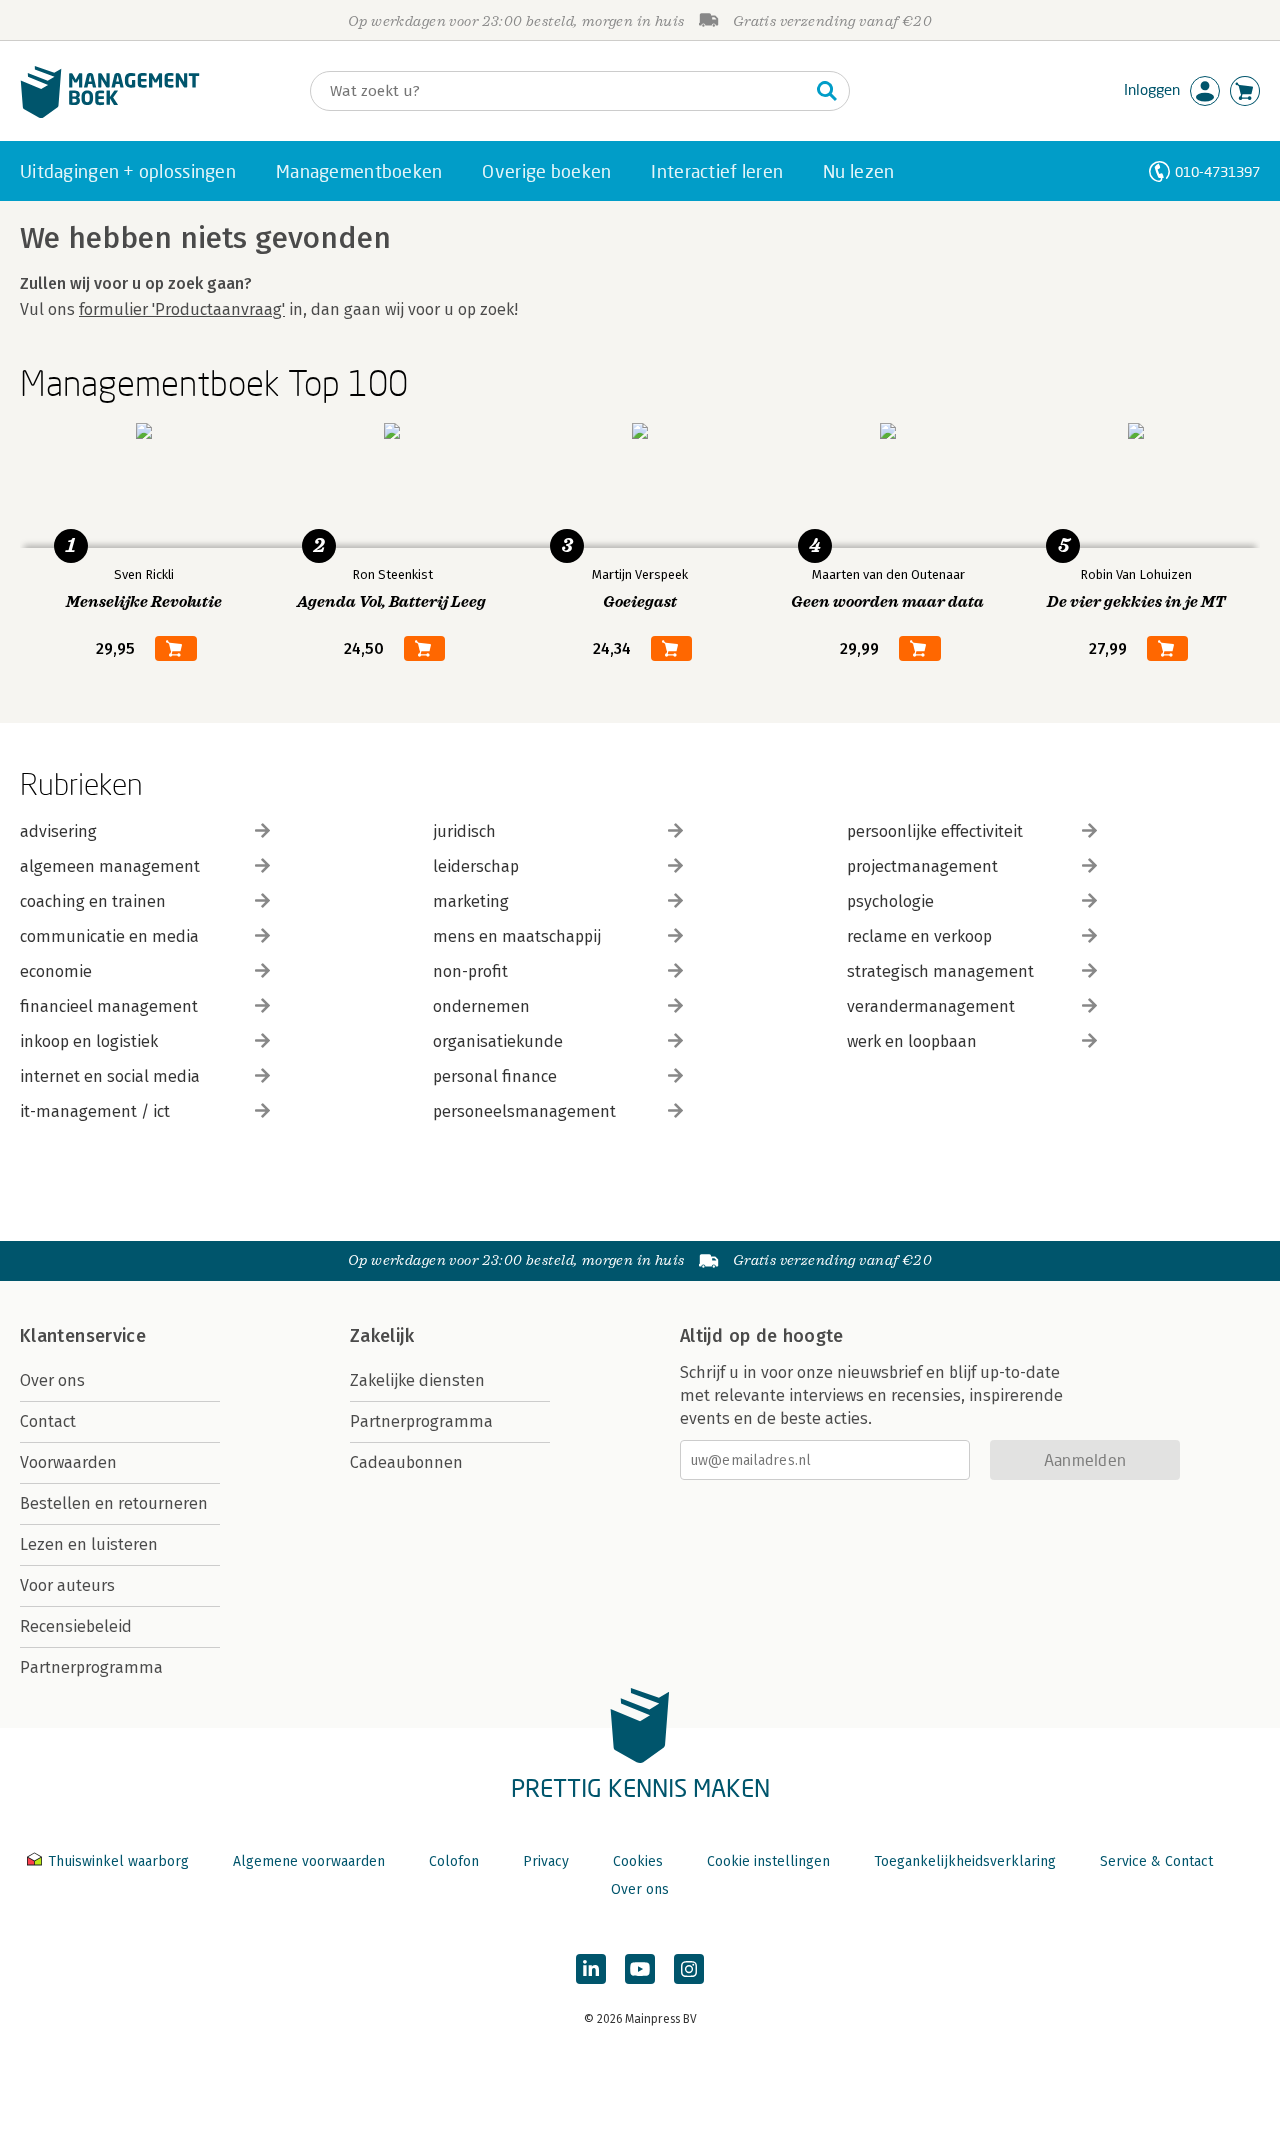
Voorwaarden (68, 1462)
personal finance (495, 1076)
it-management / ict (95, 1111)
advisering (58, 831)
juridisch (464, 831)
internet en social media (110, 1076)
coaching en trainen (93, 901)
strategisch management (940, 971)
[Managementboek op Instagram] (689, 1969)
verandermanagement (931, 1006)
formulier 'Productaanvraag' (182, 309)
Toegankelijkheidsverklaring (965, 1861)
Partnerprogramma (91, 1667)
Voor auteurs (67, 1585)
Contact (48, 1421)
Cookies (638, 1861)
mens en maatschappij (517, 936)
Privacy (546, 1861)
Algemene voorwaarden (309, 1861)
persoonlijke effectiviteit (935, 831)
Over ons (52, 1380)
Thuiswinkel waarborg (118, 1861)
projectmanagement (922, 866)
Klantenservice (83, 1336)
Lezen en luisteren (89, 1544)
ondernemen (481, 1006)
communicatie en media (109, 936)
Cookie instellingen (768, 1861)
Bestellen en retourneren (114, 1503)
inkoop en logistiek (89, 1041)
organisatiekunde (498, 1041)
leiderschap (476, 866)
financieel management (109, 1006)
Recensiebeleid (76, 1626)
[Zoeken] (827, 91)
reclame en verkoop (919, 936)
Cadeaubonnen (406, 1462)
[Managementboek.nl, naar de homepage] (110, 113)
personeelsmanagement (524, 1111)
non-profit (470, 971)
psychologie (890, 901)
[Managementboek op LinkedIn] (591, 1969)
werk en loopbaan (912, 1041)
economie (56, 971)
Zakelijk (382, 1336)
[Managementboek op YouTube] (640, 1969)
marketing (471, 901)
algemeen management (110, 866)
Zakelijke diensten (417, 1380)
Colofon (454, 1861)
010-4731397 (1217, 171)
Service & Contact (1156, 1861)
